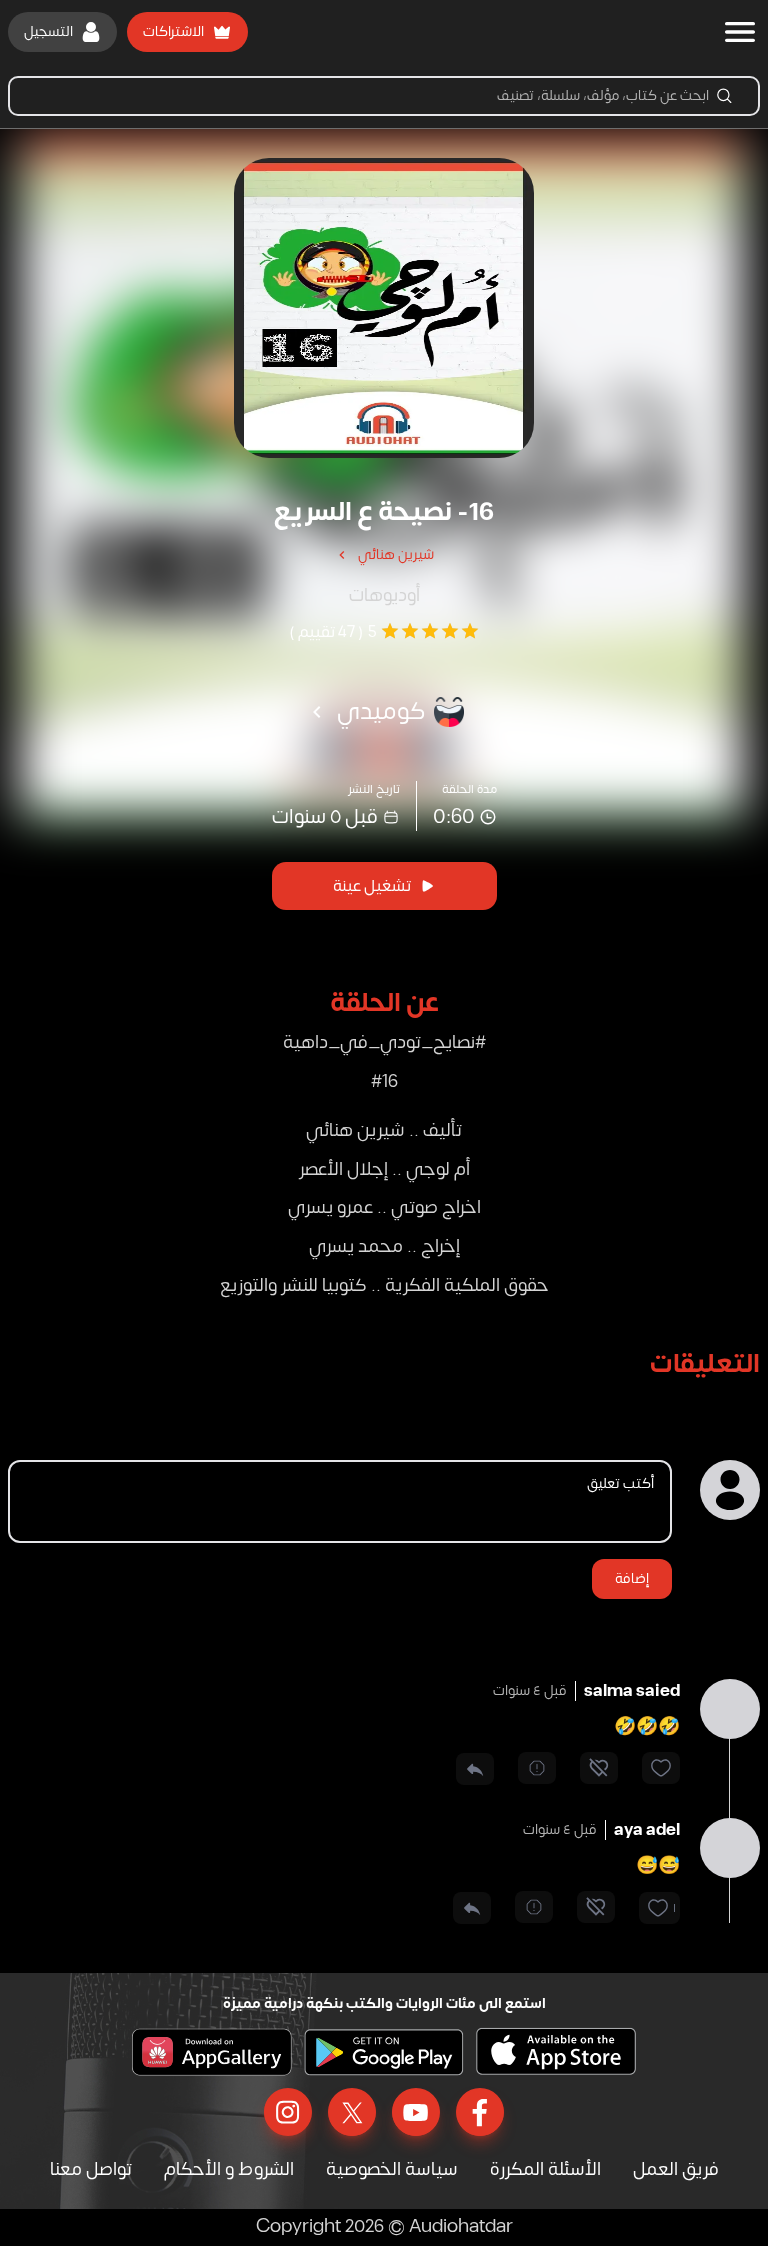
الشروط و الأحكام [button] (229, 2169)
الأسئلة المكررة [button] (545, 2169)
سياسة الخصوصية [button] (392, 2169)
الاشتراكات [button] (173, 31)
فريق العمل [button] (676, 2169)
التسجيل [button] (48, 31)
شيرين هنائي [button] (396, 554)
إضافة (632, 1578)
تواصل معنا (91, 2169)
